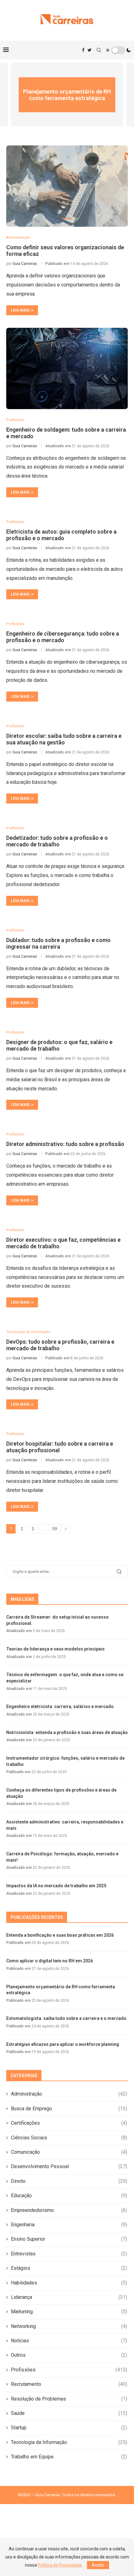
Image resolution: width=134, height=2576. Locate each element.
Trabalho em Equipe (69, 2457)
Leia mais (20, 310)
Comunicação (69, 2152)
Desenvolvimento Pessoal (69, 2166)
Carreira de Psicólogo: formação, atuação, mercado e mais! (62, 1857)
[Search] (99, 50)
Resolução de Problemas (69, 2399)
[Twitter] (90, 50)
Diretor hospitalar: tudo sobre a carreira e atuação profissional (60, 1447)
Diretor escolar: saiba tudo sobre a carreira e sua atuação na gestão (64, 739)
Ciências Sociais (69, 2138)
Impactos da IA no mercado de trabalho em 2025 (56, 1886)
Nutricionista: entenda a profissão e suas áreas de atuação (67, 1732)
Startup (69, 2428)
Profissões (69, 2370)
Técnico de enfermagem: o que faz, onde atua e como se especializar (65, 1678)
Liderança (69, 2297)
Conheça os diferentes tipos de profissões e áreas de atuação (61, 1793)
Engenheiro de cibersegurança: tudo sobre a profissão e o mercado (63, 637)
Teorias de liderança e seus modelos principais (55, 1649)
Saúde (69, 2413)
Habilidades (69, 2283)
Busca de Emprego (69, 2109)
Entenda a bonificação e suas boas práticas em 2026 (60, 1935)
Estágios (69, 2268)
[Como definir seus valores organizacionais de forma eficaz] (67, 186)
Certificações (69, 2123)
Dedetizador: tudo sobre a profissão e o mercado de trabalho (57, 841)
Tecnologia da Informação (69, 2442)
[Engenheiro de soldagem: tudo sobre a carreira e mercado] (67, 368)
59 (55, 1529)
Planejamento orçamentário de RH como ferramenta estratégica (67, 95)
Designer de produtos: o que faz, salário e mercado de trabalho (59, 1045)
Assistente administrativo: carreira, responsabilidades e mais (65, 1825)
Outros (69, 2355)
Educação (69, 2196)
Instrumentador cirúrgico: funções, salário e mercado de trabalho (65, 1761)
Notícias (69, 2341)
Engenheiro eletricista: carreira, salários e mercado (60, 1706)
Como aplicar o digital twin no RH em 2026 (50, 1961)
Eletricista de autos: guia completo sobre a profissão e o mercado (61, 535)
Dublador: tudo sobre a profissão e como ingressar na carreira (58, 943)
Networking (69, 2326)
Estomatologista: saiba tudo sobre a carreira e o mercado (66, 2018)
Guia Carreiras (25, 264)
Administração (69, 2094)
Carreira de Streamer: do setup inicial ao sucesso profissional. (57, 1620)
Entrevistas (69, 2254)
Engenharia (69, 2225)
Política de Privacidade (60, 2565)
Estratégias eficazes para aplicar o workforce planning (63, 2044)
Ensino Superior (69, 2239)
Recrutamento (69, 2384)
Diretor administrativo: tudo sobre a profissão (65, 1144)
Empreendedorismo (69, 2210)
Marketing (69, 2312)
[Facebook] (83, 50)
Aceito (98, 2565)
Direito (69, 2181)
